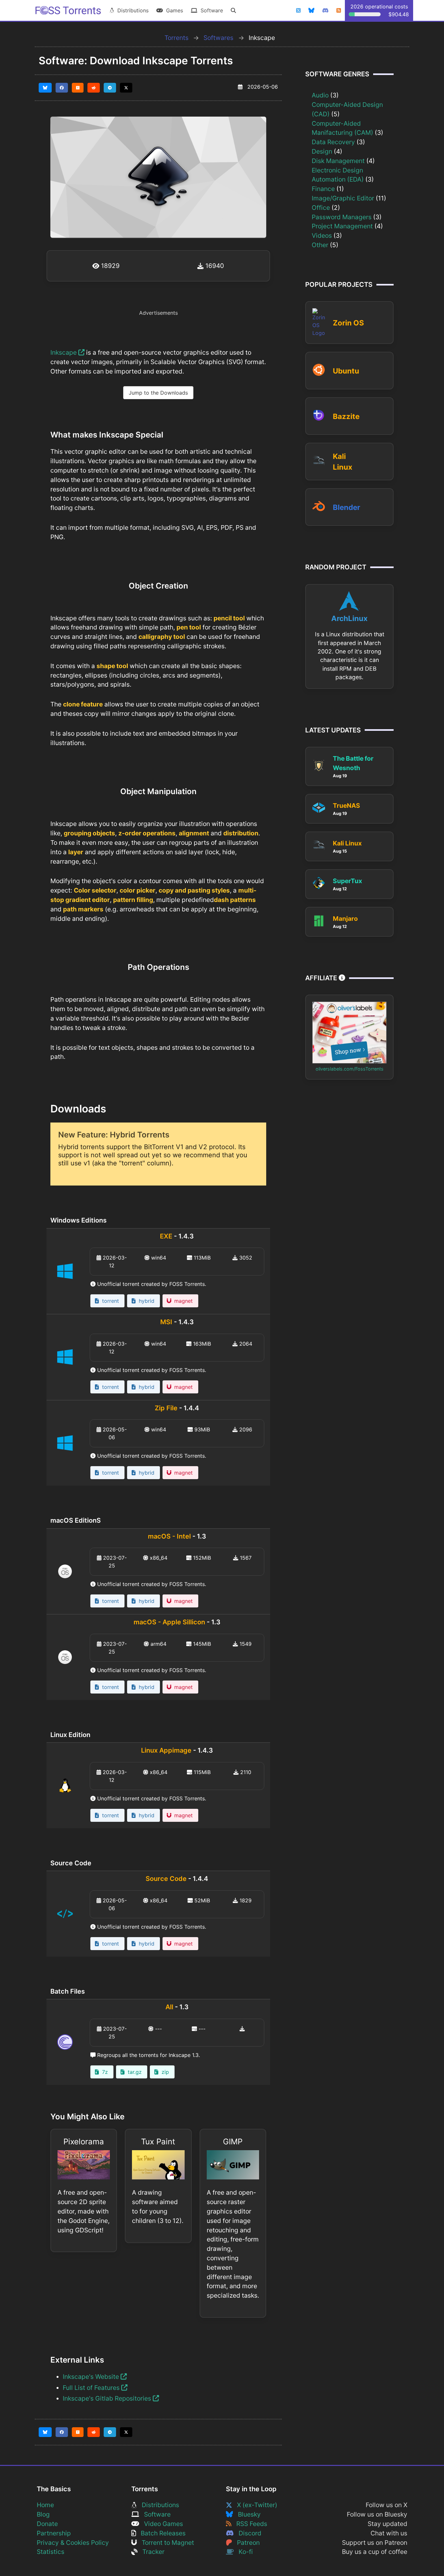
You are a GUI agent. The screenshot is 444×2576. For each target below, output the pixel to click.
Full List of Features (92, 2388)
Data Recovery (333, 142)
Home (45, 2505)
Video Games (161, 2524)
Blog (43, 2514)
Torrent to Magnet (165, 2543)
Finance (323, 189)
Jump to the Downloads (158, 393)
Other (320, 245)
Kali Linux (347, 843)
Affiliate (322, 978)
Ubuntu (346, 371)
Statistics (51, 2552)
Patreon (246, 2543)
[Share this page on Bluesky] (45, 88)
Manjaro (345, 919)
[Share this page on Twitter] (126, 88)
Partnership (54, 2533)
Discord (248, 2533)
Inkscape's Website (92, 2377)
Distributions (131, 10)
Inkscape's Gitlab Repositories (108, 2398)
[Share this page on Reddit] (94, 88)
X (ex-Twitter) (255, 2505)
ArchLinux (349, 618)
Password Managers (342, 217)
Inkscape (64, 352)
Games (173, 10)
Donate (47, 2524)
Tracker (151, 2552)
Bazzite (346, 416)
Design (322, 151)
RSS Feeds (249, 2524)
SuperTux (347, 881)
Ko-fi (243, 2552)
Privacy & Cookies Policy (73, 2543)
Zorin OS (348, 323)
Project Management (342, 226)
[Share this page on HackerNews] (78, 88)
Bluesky (247, 2514)
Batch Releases (161, 2533)
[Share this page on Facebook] (62, 88)
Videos (322, 235)
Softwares (218, 38)
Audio (320, 95)
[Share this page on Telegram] (110, 88)
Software (210, 10)
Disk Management (338, 161)
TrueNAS (346, 806)
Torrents (176, 38)
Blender (346, 507)
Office (321, 208)
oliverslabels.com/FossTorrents (350, 1069)
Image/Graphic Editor (343, 198)
